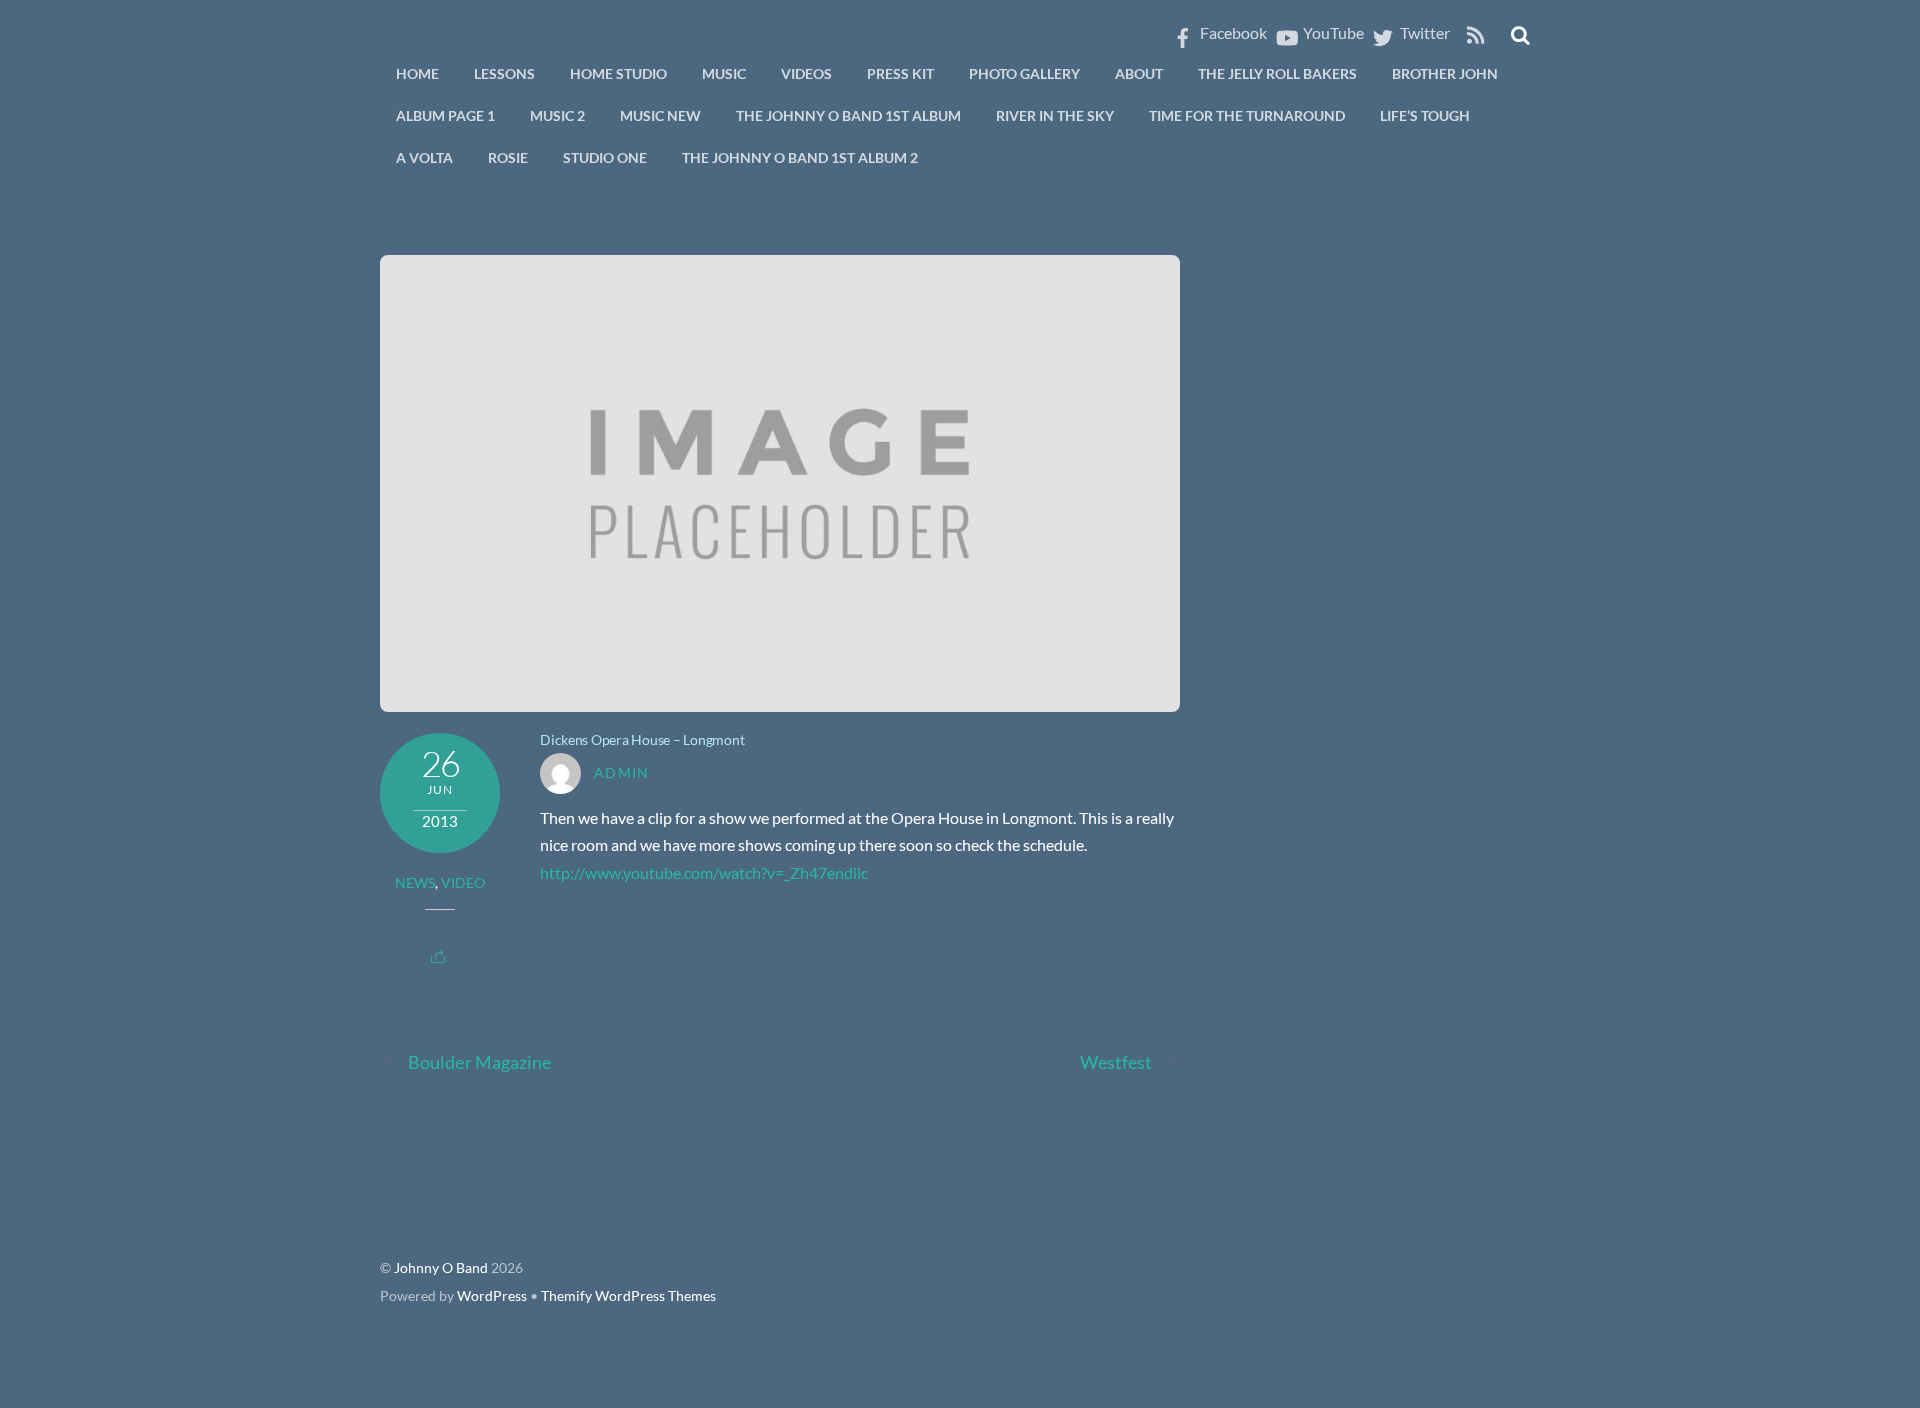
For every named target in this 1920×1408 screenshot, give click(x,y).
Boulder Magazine (479, 1062)
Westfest (1116, 1062)
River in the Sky (1055, 115)
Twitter (1423, 32)
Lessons (504, 73)
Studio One (605, 157)
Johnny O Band (441, 1268)
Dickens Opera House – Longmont (642, 739)
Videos (806, 73)
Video (463, 883)
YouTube (1332, 32)
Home (417, 73)
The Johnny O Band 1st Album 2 (800, 157)
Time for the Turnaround (1247, 115)
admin (622, 773)
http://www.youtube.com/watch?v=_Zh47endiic (704, 872)
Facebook (1232, 32)
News (415, 883)
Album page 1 (445, 115)
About (1139, 73)
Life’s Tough (1425, 115)
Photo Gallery (1024, 73)
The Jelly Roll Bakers (1277, 73)
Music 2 (557, 115)
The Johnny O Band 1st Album (848, 115)
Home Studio (618, 73)
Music (724, 73)
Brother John (1445, 73)
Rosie (508, 157)
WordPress (492, 1296)
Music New (660, 115)
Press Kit (900, 73)
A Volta (424, 157)
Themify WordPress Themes (628, 1296)
